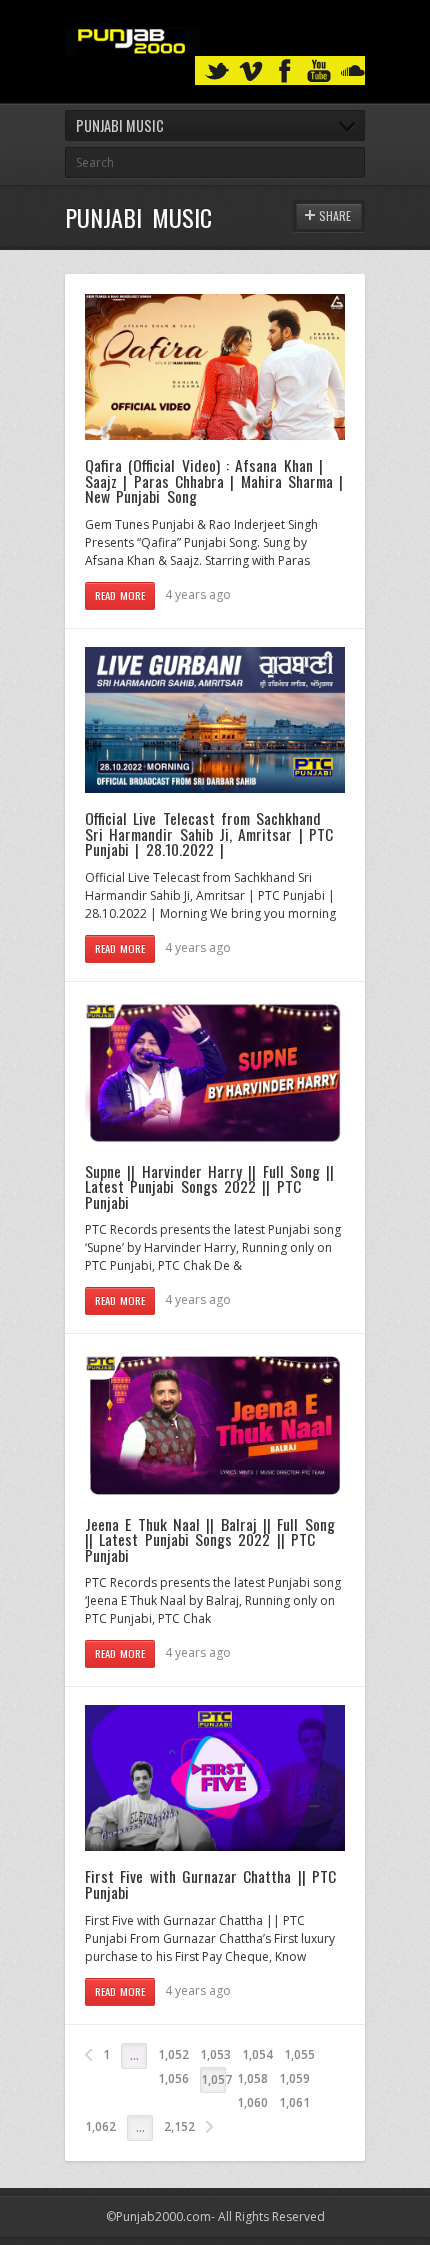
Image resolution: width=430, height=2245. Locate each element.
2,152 (179, 2126)
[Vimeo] (251, 71)
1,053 (215, 2054)
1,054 (257, 2054)
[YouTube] (319, 71)
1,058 (252, 2078)
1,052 (173, 2054)
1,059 (294, 2078)
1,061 (294, 2102)
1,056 (173, 2078)
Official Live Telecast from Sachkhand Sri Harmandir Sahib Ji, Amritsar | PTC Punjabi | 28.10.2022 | (209, 833)
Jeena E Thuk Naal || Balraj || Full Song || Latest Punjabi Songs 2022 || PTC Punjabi (210, 1539)
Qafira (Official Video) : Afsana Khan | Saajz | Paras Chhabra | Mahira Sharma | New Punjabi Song (214, 480)
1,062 (100, 2126)
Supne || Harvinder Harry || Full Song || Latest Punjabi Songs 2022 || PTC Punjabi (209, 1186)
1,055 (299, 2054)
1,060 (252, 2102)
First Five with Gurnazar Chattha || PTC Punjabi (210, 1884)
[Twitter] (217, 71)
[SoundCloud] (353, 71)
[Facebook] (285, 71)
